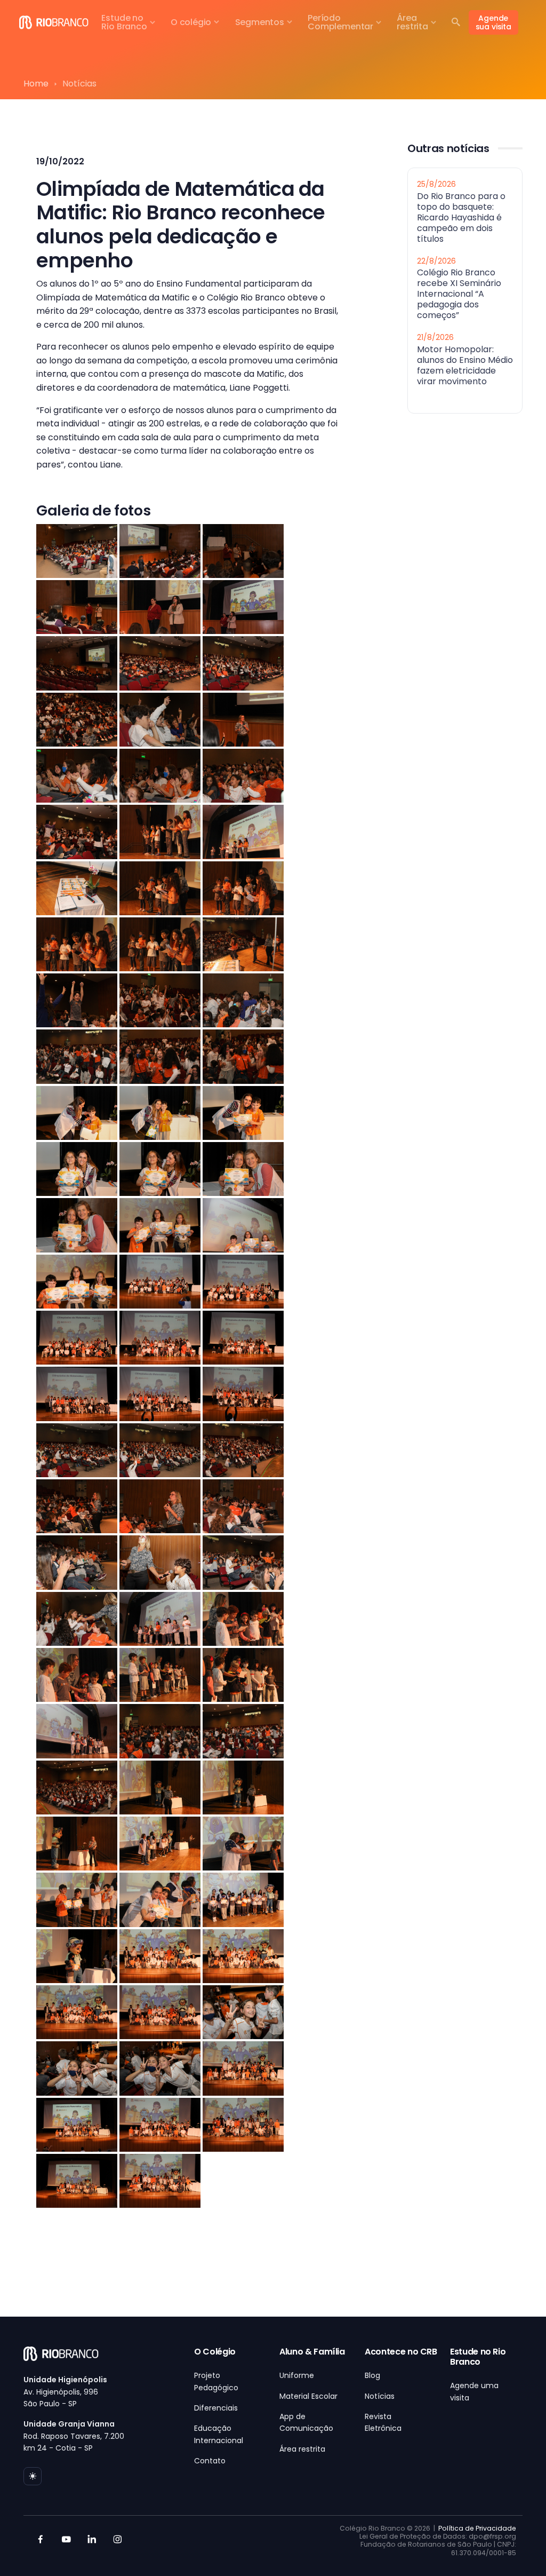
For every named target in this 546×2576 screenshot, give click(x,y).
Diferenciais (216, 2408)
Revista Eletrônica (383, 2422)
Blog (372, 2375)
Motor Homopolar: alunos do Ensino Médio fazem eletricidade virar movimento (465, 365)
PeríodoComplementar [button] (340, 22)
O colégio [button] (191, 22)
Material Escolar (308, 2396)
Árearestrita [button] (412, 22)
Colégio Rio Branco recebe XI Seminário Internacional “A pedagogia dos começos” (459, 294)
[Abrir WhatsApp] (519, 2549)
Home (36, 84)
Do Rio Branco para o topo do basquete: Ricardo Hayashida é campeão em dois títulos (461, 217)
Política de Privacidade (477, 2528)
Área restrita (302, 2449)
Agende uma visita (474, 2391)
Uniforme (297, 2375)
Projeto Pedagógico (216, 2381)
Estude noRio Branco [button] (124, 22)
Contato (210, 2461)
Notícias (380, 2396)
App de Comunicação (306, 2422)
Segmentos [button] (260, 22)
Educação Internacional (219, 2434)
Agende (493, 22)
